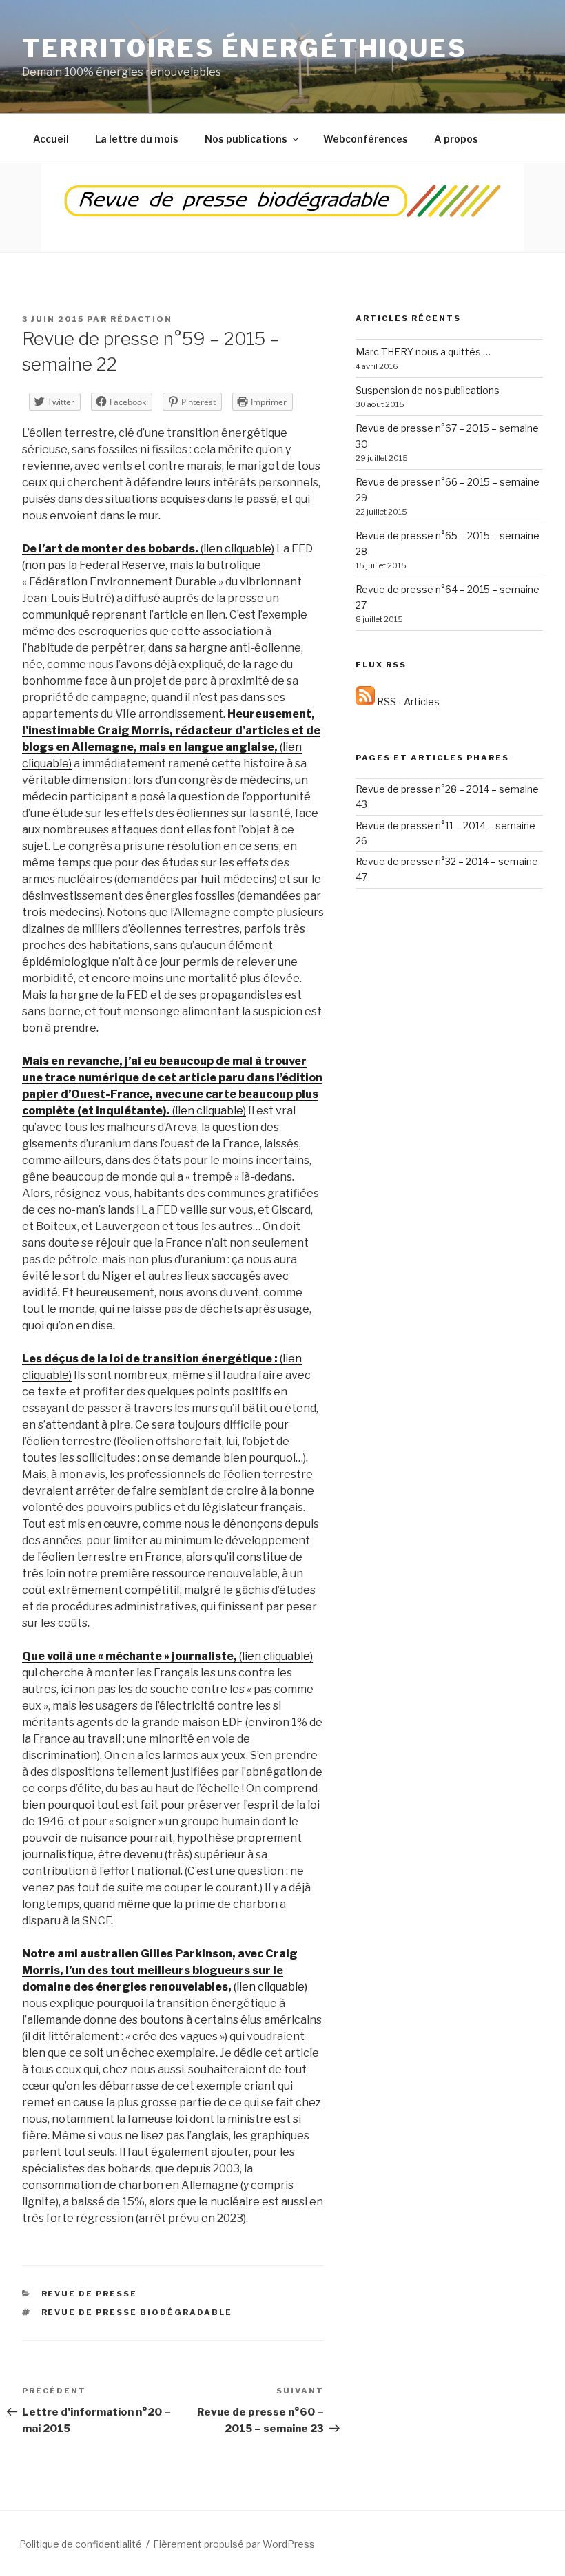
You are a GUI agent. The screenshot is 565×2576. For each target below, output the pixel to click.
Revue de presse (90, 2294)
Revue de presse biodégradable (137, 2312)
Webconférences (366, 139)
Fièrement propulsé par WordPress (234, 2544)
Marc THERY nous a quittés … (423, 352)
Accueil (51, 139)
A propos (456, 139)
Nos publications (246, 139)
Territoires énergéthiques (245, 48)
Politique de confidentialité (81, 2544)
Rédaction (141, 319)
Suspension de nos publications (428, 390)
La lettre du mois (137, 139)
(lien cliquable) (148, 549)
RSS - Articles (407, 702)
